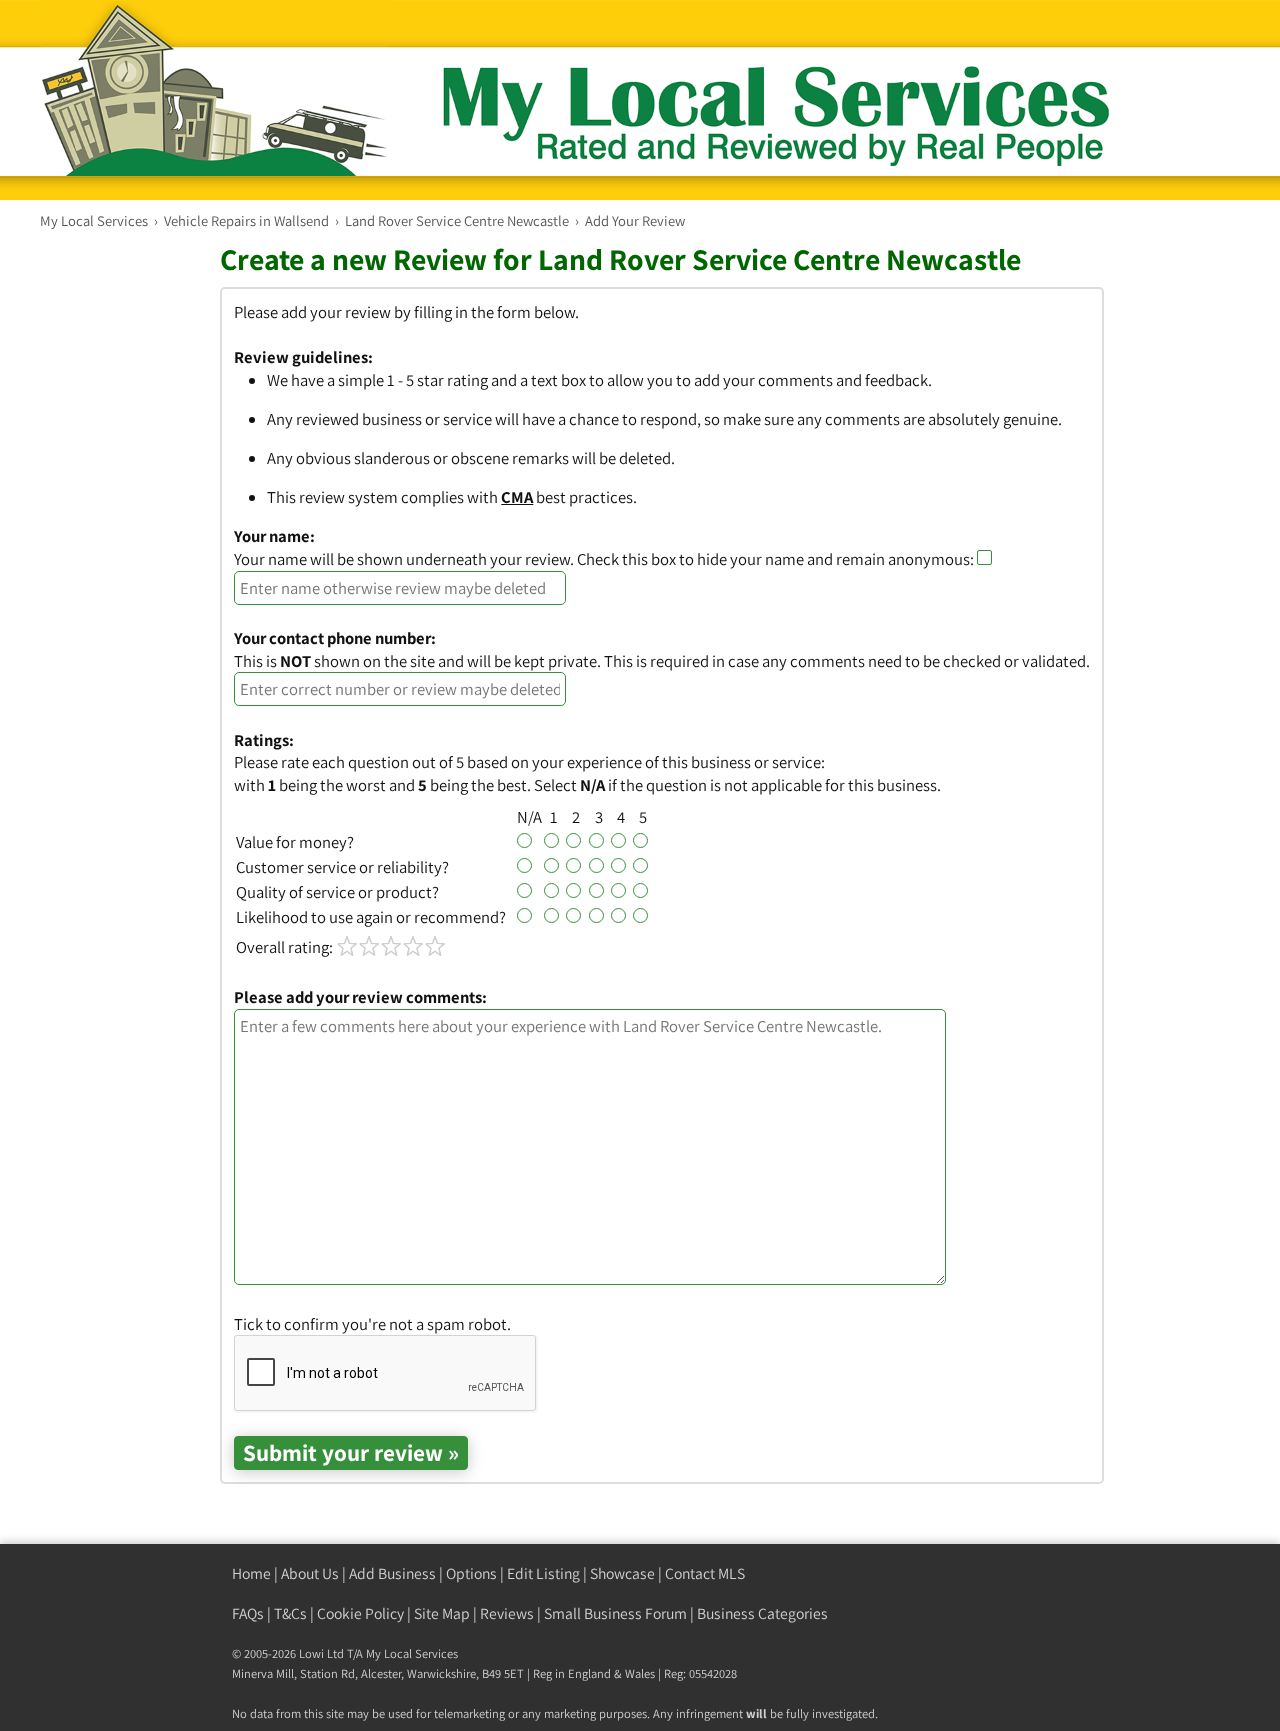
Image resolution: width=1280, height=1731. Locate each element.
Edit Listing (543, 1573)
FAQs (248, 1613)
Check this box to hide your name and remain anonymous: (777, 559)
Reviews (507, 1613)
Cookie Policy (360, 1613)
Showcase (622, 1573)
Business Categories (762, 1613)
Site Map (442, 1613)
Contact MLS (705, 1573)
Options (471, 1573)
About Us (310, 1573)
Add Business (392, 1573)
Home (251, 1573)
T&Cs (290, 1613)
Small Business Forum (615, 1613)
